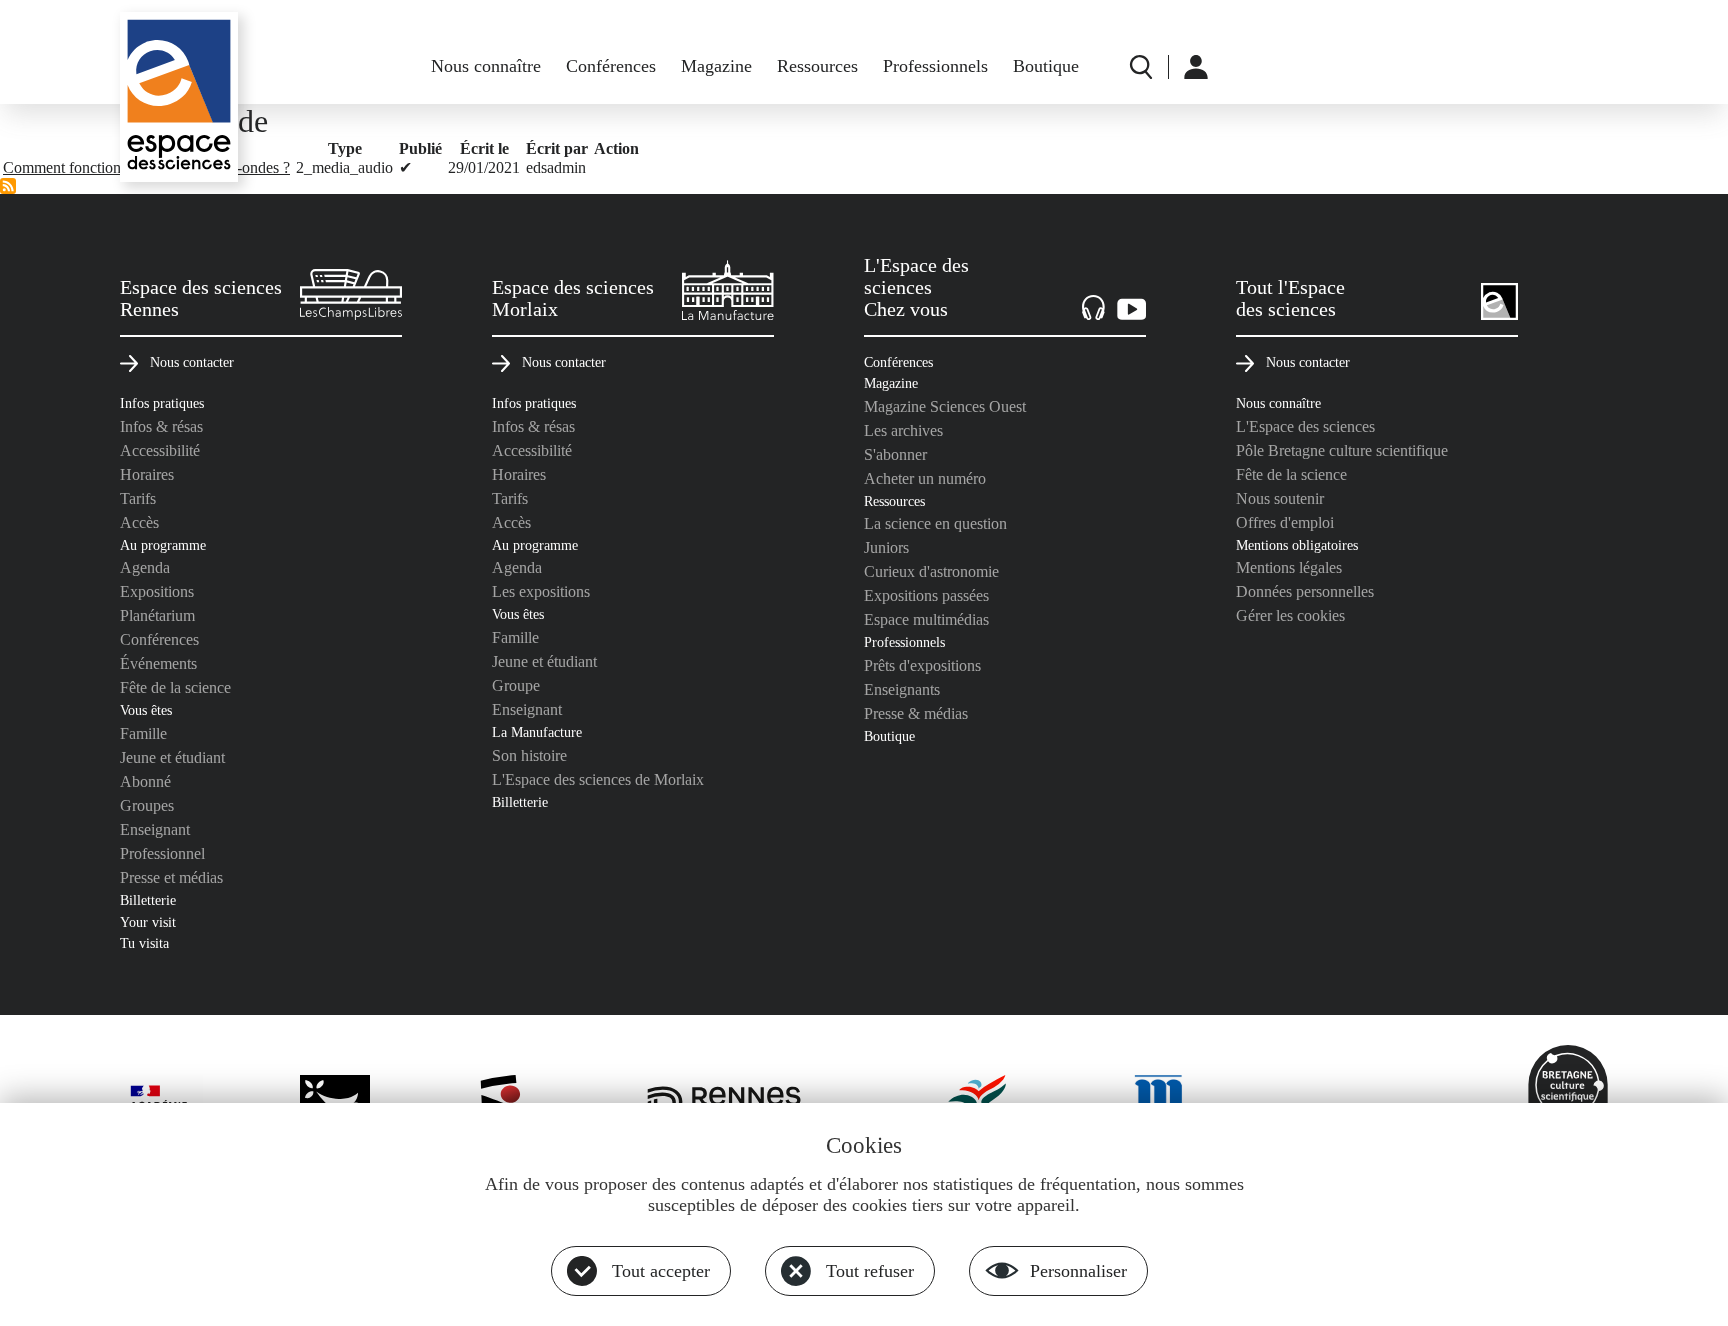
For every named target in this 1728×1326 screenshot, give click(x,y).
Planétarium (157, 615)
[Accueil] (179, 97)
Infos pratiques (162, 403)
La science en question (935, 523)
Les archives (903, 430)
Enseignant (155, 829)
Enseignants (902, 689)
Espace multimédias (926, 619)
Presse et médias (171, 877)
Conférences (611, 66)
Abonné (145, 781)
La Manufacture (537, 732)
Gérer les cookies (1290, 615)
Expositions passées (926, 595)
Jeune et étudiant (172, 757)
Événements (158, 663)
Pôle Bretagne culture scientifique (1342, 450)
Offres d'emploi (1285, 522)
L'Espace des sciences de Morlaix (598, 779)
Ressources (817, 66)
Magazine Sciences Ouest (945, 406)
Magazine (716, 66)
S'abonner (895, 454)
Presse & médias (916, 713)
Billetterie (148, 900)
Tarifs (138, 498)
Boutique (1046, 66)
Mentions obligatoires (1297, 545)
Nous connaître (486, 66)
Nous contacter (192, 362)
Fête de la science (175, 687)
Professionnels (935, 66)
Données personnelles (1305, 591)
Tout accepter (661, 1271)
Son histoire (529, 755)
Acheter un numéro (925, 478)
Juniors (886, 547)
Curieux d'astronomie (931, 571)
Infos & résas (161, 426)
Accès (139, 522)
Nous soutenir (1280, 498)
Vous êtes (146, 710)
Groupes (147, 805)
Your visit (148, 922)
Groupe (516, 685)
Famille (143, 733)
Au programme (163, 545)
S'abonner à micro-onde (8, 186)
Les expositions (541, 591)
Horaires (147, 474)
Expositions (157, 591)
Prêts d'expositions (922, 665)
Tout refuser (870, 1271)
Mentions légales (1289, 567)
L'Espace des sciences (1305, 426)
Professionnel (162, 853)
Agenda (145, 567)
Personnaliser (1078, 1271)
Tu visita (144, 943)
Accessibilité (160, 450)
